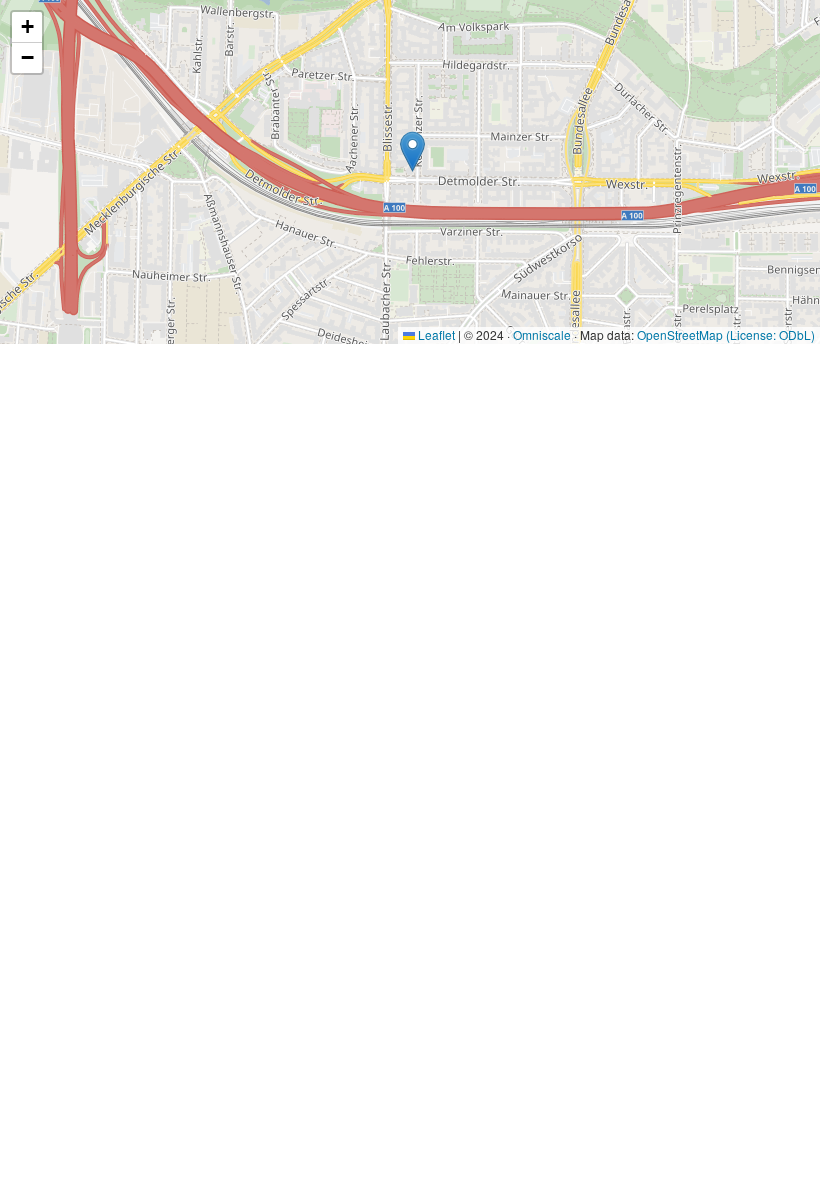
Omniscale (542, 334)
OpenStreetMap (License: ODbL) (726, 334)
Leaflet (435, 334)
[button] (412, 151)
